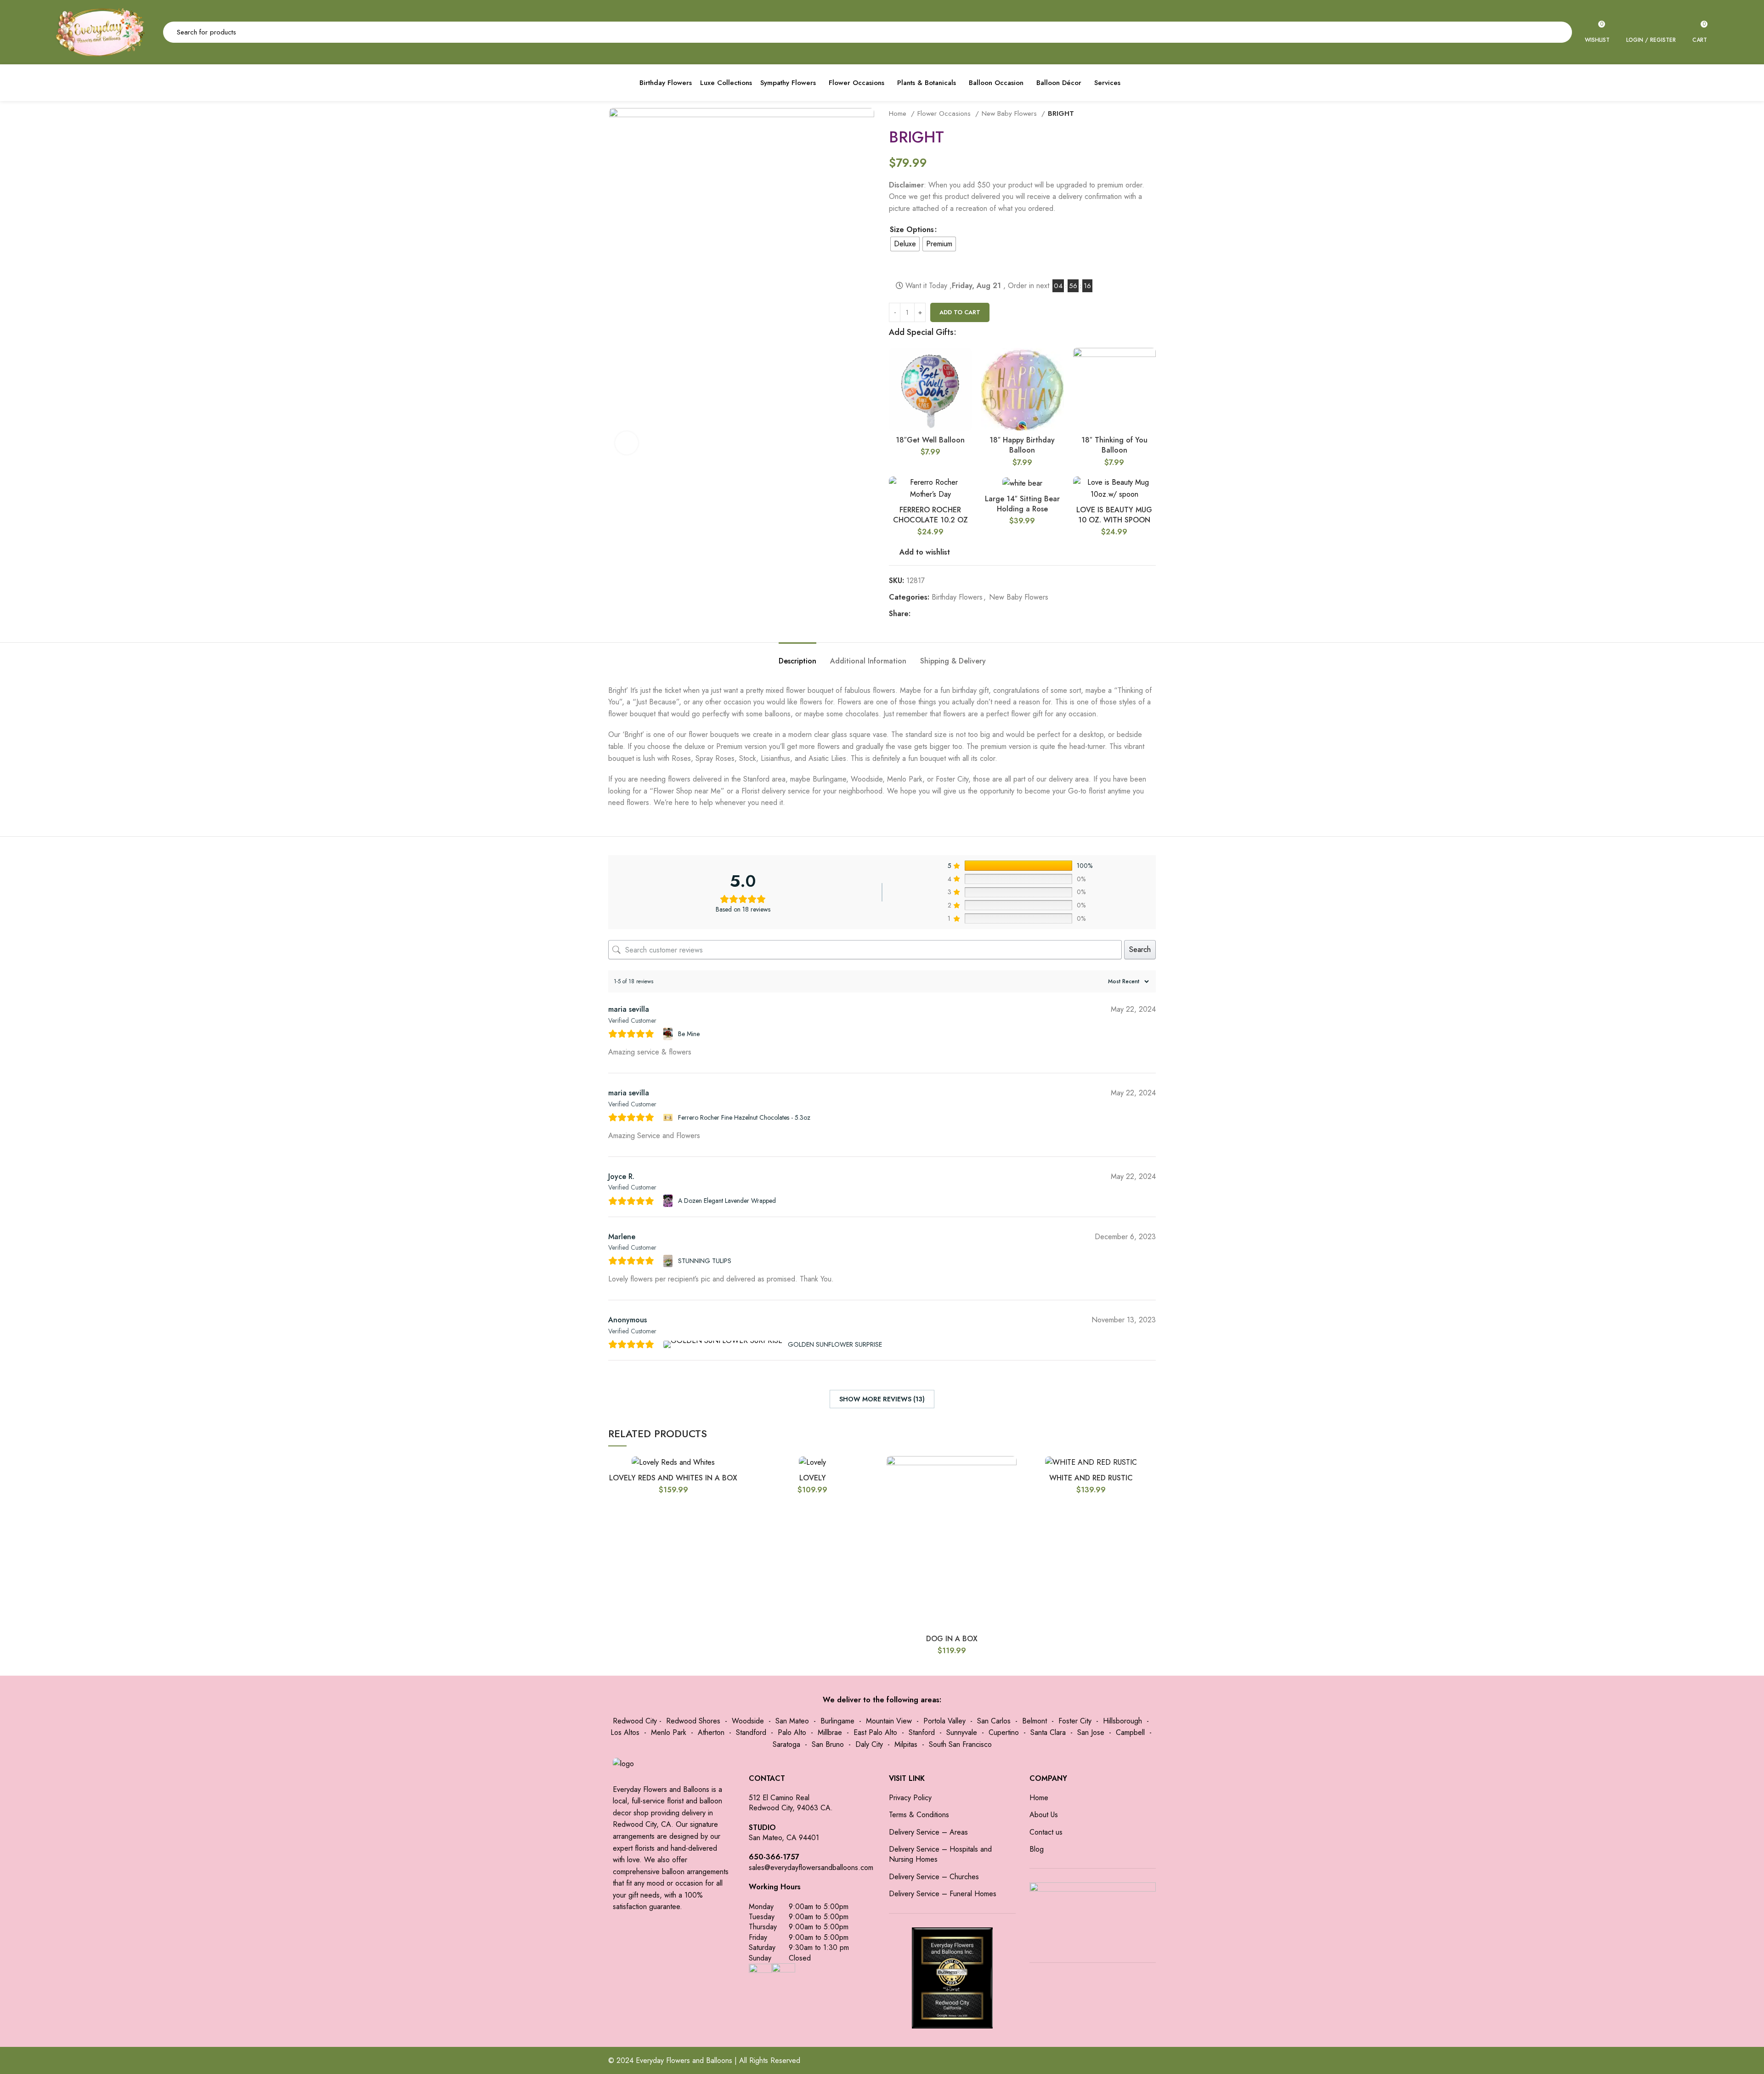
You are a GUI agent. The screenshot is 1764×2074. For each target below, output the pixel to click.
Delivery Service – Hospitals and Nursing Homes (940, 1854)
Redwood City (635, 1721)
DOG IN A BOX (952, 1639)
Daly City (869, 1744)
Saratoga (786, 1744)
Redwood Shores (693, 1721)
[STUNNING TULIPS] (669, 1261)
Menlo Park (669, 1732)
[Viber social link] (981, 613)
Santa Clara (1048, 1732)
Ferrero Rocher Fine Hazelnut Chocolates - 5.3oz (744, 1117)
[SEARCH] (1560, 32)
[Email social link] (939, 613)
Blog (1037, 1849)
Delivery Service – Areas (928, 1832)
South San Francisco (960, 1744)
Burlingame (837, 1721)
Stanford (922, 1732)
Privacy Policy (910, 1798)
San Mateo (792, 1721)
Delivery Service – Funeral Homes (943, 1894)
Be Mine (689, 1034)
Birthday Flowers (957, 597)
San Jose (1091, 1732)
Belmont (1035, 1721)
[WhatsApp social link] (960, 613)
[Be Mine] (669, 1034)
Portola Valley (944, 1721)
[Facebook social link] (918, 613)
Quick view (965, 363)
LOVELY (813, 1478)
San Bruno (828, 1744)
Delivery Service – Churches (934, 1877)
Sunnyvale (962, 1732)
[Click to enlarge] (627, 443)
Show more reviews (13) (882, 1399)
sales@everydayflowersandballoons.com (811, 1867)
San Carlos (994, 1721)
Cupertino (1004, 1732)
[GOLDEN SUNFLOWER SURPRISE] (724, 1344)
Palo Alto (792, 1732)
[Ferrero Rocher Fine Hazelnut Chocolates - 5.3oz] (669, 1117)
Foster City (1075, 1721)
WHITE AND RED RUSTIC (1091, 1478)
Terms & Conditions (919, 1815)
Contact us (1046, 1832)
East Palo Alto (875, 1732)
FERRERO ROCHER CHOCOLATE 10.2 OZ (930, 515)
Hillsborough (1122, 1721)
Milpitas (906, 1744)
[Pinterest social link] (950, 613)
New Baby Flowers (1010, 113)
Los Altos (625, 1732)
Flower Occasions (945, 113)
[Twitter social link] (929, 613)
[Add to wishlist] (965, 383)
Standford (751, 1732)
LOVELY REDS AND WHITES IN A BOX (673, 1478)
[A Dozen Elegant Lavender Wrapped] (669, 1201)
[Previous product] (1133, 113)
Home (899, 113)
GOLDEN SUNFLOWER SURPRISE (835, 1344)
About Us (1044, 1815)
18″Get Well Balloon (930, 440)
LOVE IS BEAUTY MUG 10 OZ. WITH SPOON (1114, 515)
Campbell (1130, 1732)
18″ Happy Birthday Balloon (1022, 445)
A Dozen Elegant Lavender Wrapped (727, 1201)
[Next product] (1151, 113)
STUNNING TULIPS (705, 1261)
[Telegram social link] (971, 613)
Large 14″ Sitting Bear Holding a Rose (1022, 504)
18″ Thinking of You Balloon (1114, 445)
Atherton (711, 1732)
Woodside (748, 1721)
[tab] (797, 656)
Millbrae (830, 1732)
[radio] (905, 244)
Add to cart (960, 312)
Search (1140, 949)
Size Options (912, 229)
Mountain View (889, 1721)
